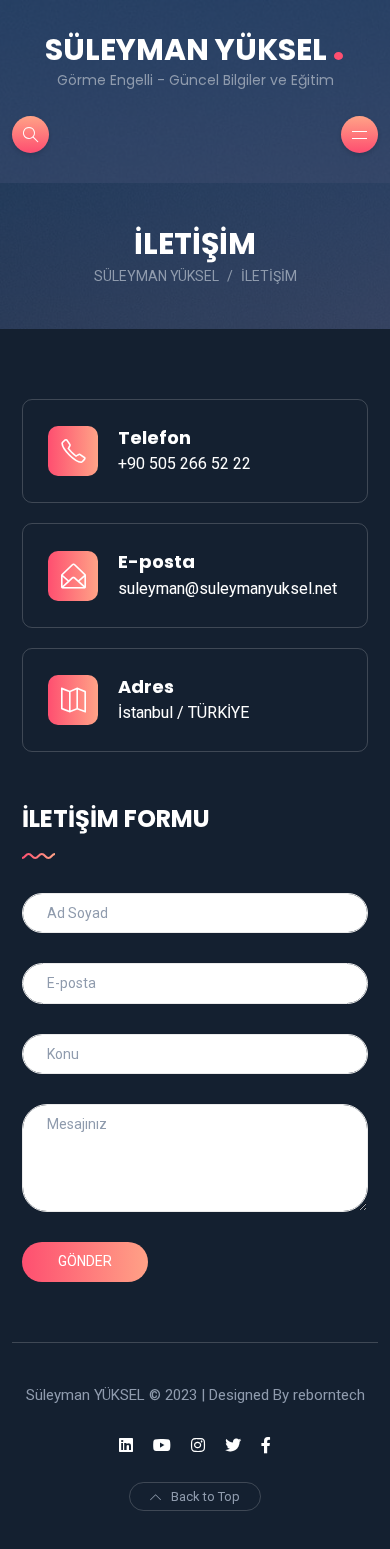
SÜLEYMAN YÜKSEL (195, 49)
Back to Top (205, 1496)
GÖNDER (85, 1261)
